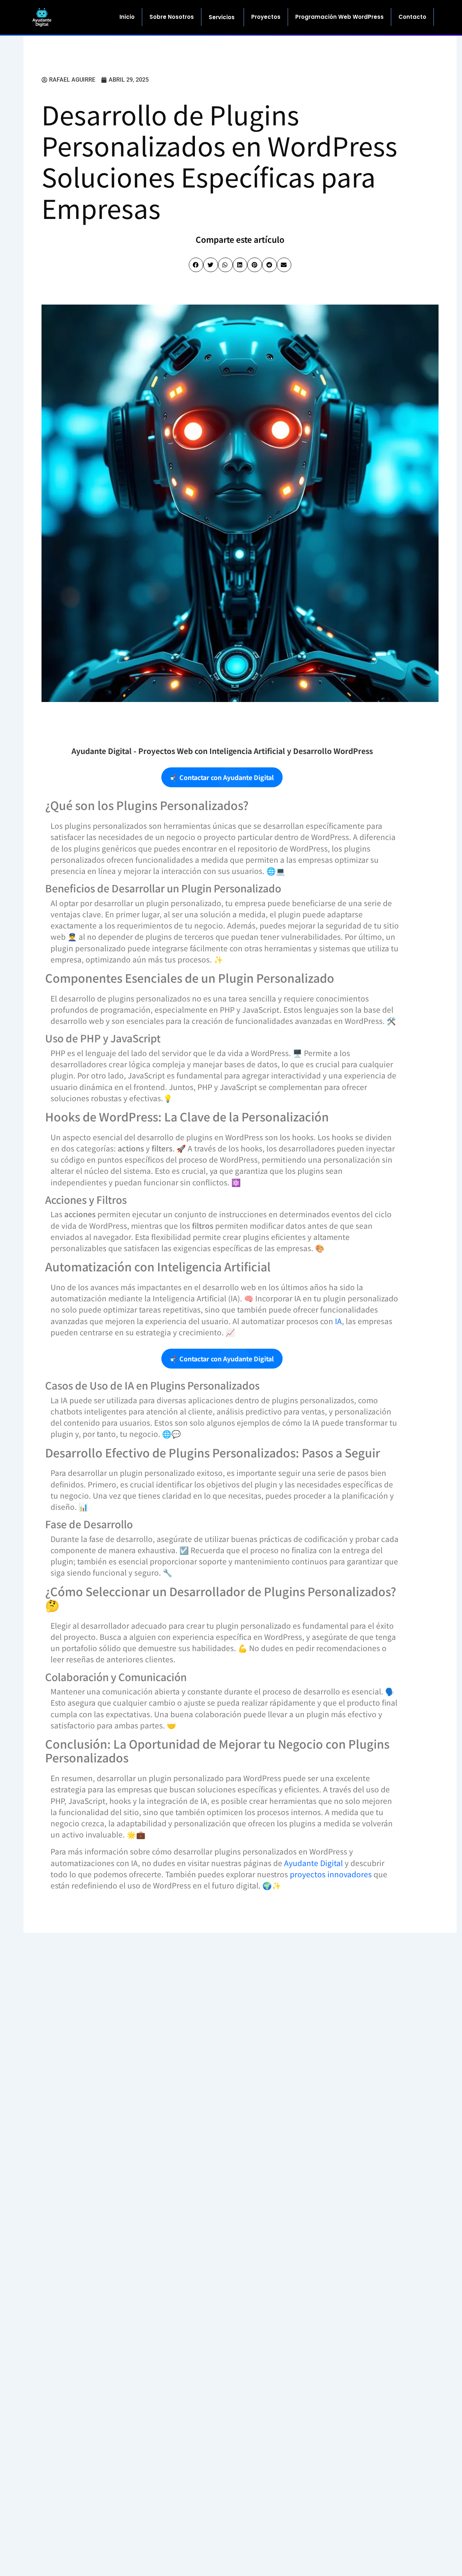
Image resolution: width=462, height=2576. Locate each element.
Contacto (412, 17)
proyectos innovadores (331, 1874)
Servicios (222, 17)
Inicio (127, 17)
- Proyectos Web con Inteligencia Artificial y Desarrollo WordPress (222, 751)
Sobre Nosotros (172, 17)
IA (338, 1321)
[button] (196, 265)
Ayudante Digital (313, 1863)
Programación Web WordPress (339, 17)
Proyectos (266, 17)
